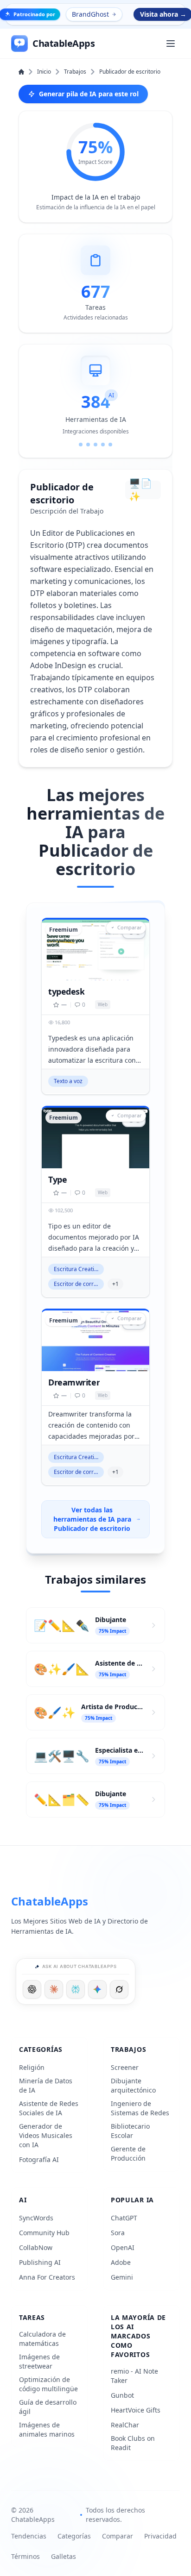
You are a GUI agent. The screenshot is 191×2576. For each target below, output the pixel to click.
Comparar (118, 2536)
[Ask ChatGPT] (32, 1989)
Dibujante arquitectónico (133, 2085)
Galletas (64, 2556)
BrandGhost (90, 14)
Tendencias (29, 2536)
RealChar (125, 2425)
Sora (118, 2233)
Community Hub (44, 2233)
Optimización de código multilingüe (48, 2384)
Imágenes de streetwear (39, 2361)
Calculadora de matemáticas (42, 2339)
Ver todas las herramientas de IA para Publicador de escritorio (92, 1519)
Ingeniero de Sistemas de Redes (140, 2108)
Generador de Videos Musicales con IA (46, 2135)
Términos (25, 2556)
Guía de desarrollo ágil (48, 2407)
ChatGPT (124, 2218)
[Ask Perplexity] (76, 1989)
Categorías (74, 2536)
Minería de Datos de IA (46, 2085)
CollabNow (36, 2247)
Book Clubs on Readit (133, 2443)
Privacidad (160, 2536)
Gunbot (122, 2395)
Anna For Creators (47, 2277)
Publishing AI (40, 2262)
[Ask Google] (97, 1989)
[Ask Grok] (119, 1989)
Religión (32, 2067)
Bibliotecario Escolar (130, 2131)
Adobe (121, 2262)
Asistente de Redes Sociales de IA (49, 2108)
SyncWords (36, 2218)
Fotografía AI (39, 2159)
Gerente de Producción (128, 2153)
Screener (125, 2067)
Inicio (44, 72)
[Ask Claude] (54, 1989)
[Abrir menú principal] (171, 44)
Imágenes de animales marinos (47, 2429)
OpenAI (123, 2247)
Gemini (122, 2277)
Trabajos (75, 72)
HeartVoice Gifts (136, 2410)
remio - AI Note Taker (134, 2376)
